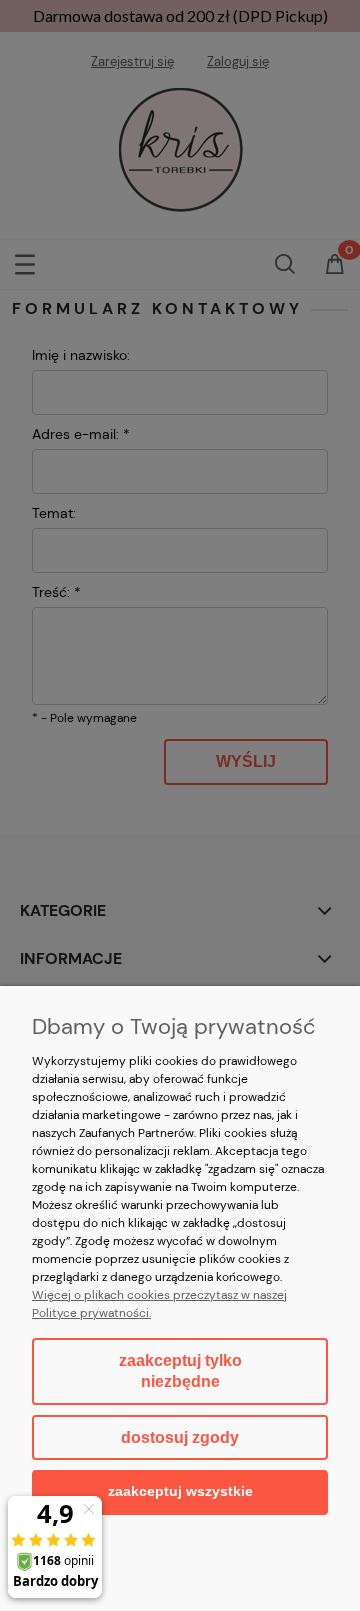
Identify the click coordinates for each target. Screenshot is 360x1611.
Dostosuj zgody (180, 1437)
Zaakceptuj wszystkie (180, 1491)
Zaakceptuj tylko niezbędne (180, 1371)
